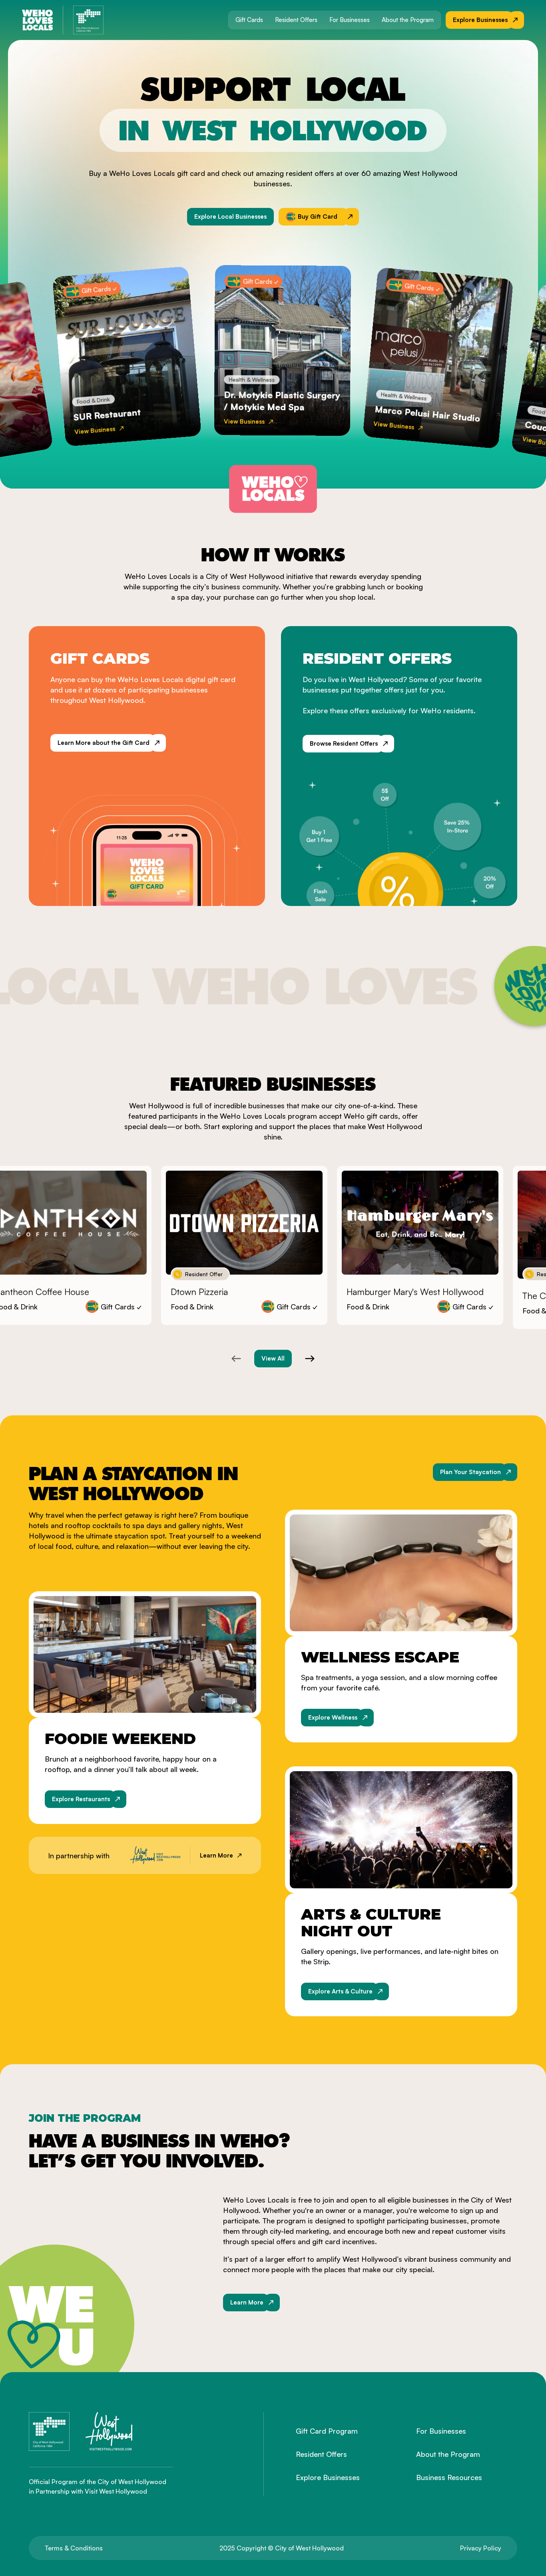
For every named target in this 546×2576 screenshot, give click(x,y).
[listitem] (244, 1245)
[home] (38, 20)
